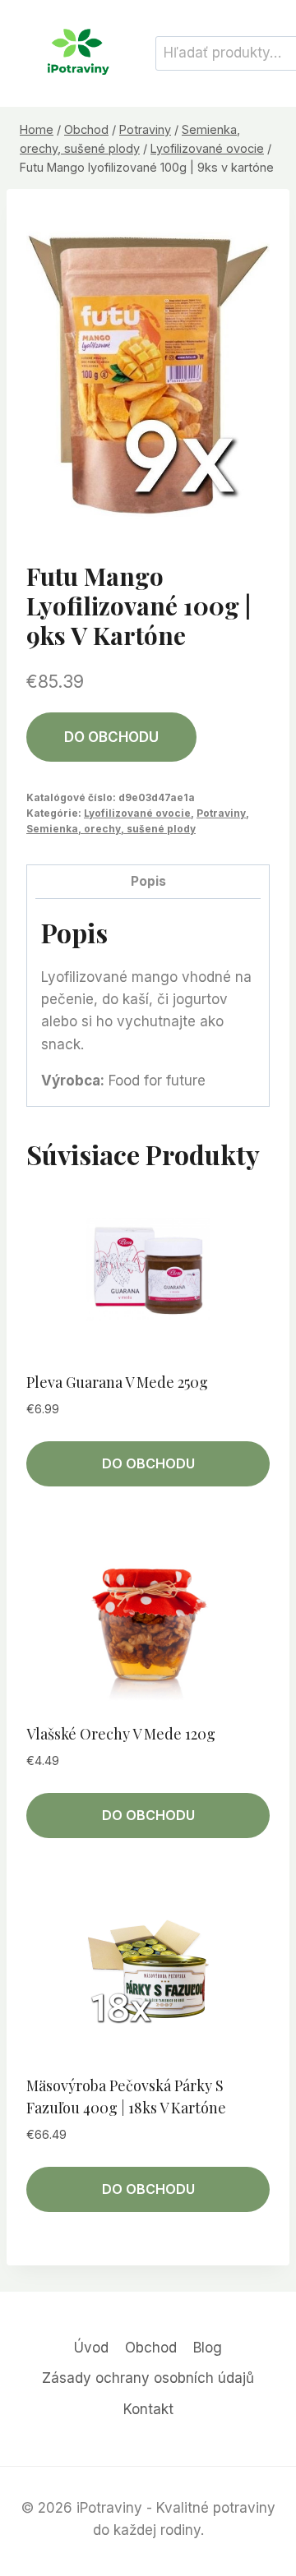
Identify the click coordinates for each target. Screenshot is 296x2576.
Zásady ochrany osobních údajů (148, 2378)
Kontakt (148, 2409)
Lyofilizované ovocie (137, 813)
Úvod (91, 2348)
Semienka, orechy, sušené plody (111, 829)
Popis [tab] (148, 881)
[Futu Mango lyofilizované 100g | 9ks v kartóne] (148, 371)
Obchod (151, 2348)
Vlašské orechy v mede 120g (121, 1734)
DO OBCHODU (111, 737)
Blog (208, 2348)
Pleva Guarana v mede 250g (117, 1382)
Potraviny (221, 813)
